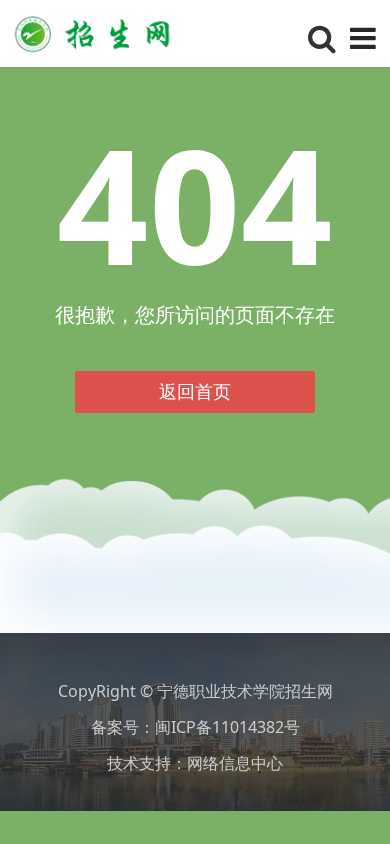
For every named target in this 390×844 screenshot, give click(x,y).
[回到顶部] (364, 818)
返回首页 (195, 391)
